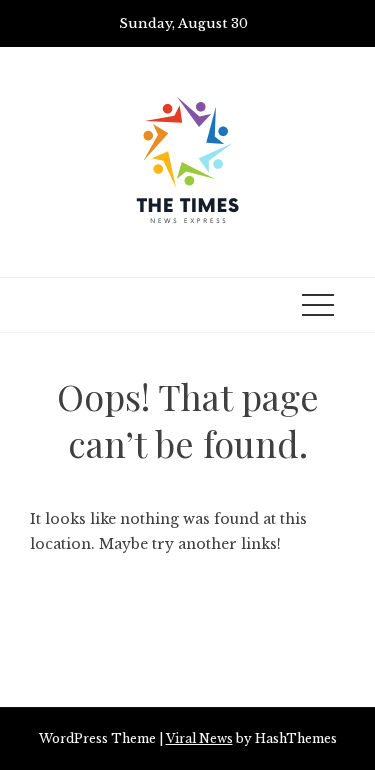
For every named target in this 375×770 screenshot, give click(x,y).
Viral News (199, 738)
